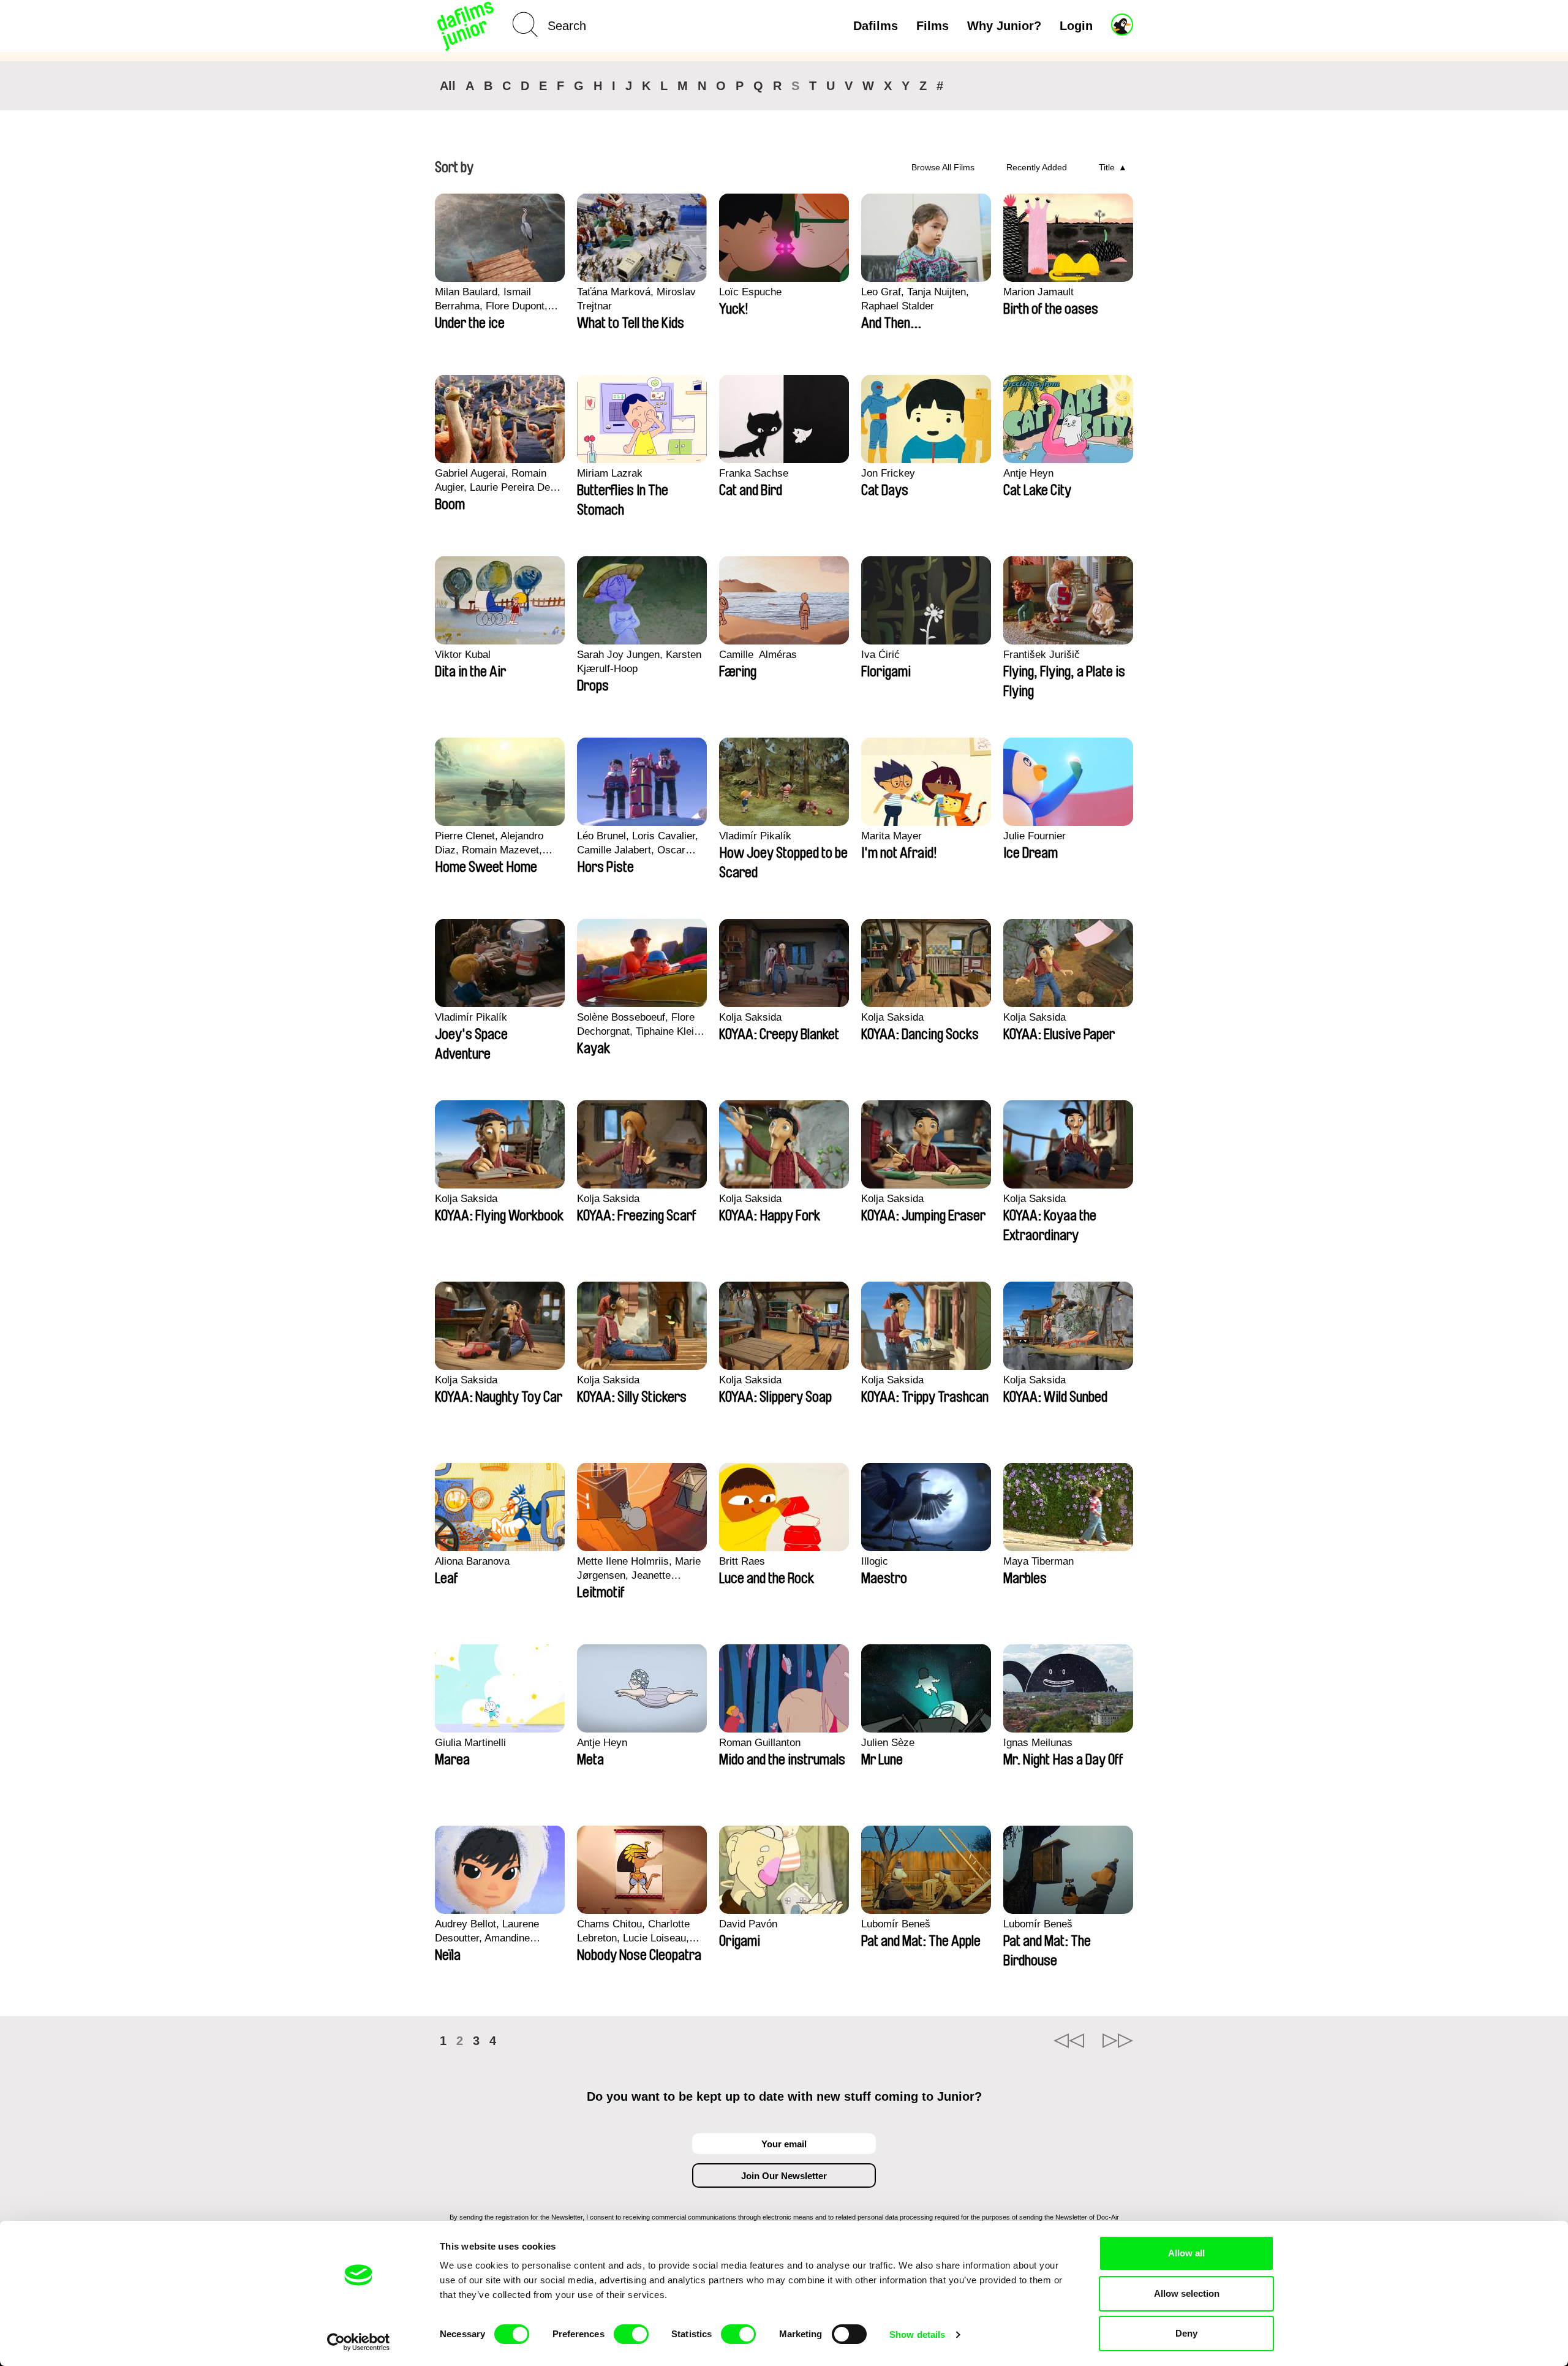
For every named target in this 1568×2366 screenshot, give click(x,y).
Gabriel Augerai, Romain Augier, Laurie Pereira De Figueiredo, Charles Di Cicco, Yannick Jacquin (492, 481)
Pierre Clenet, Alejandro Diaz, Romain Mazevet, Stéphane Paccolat (489, 844)
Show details (917, 2334)
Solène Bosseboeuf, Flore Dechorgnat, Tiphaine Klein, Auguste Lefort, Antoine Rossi (640, 1025)
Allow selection (1187, 2293)
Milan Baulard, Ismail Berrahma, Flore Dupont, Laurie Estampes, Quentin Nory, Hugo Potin (494, 300)
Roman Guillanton (760, 1743)
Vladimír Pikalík (755, 836)
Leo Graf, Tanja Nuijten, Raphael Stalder (915, 299)
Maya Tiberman (1038, 1561)
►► (1118, 2041)
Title (1107, 167)
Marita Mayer (891, 836)
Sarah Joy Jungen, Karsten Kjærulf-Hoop (639, 662)
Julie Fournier (1035, 836)
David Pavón (748, 1924)
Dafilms (876, 26)
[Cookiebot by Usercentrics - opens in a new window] (359, 2342)
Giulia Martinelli (470, 1743)
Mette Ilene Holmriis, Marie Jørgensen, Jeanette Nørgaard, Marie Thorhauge (640, 1569)
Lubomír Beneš (896, 1924)
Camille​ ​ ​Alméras (758, 655)
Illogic (875, 1561)
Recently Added (1037, 167)
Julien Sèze (888, 1743)
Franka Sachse (754, 473)
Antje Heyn (1028, 473)
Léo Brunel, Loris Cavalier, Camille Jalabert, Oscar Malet (638, 844)
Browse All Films (943, 167)
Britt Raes (742, 1561)
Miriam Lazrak (610, 473)
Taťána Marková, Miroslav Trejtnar (636, 299)
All (448, 86)
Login (1076, 26)
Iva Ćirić (880, 655)
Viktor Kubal (463, 655)
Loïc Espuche (750, 292)
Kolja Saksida (750, 1017)
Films (933, 26)
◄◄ (1069, 2041)
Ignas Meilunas (1038, 1743)
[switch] (631, 2334)
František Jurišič (1042, 655)
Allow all (1186, 2253)
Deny (1186, 2333)
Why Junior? (1004, 26)
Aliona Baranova (472, 1561)
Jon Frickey (888, 473)
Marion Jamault (1038, 292)
